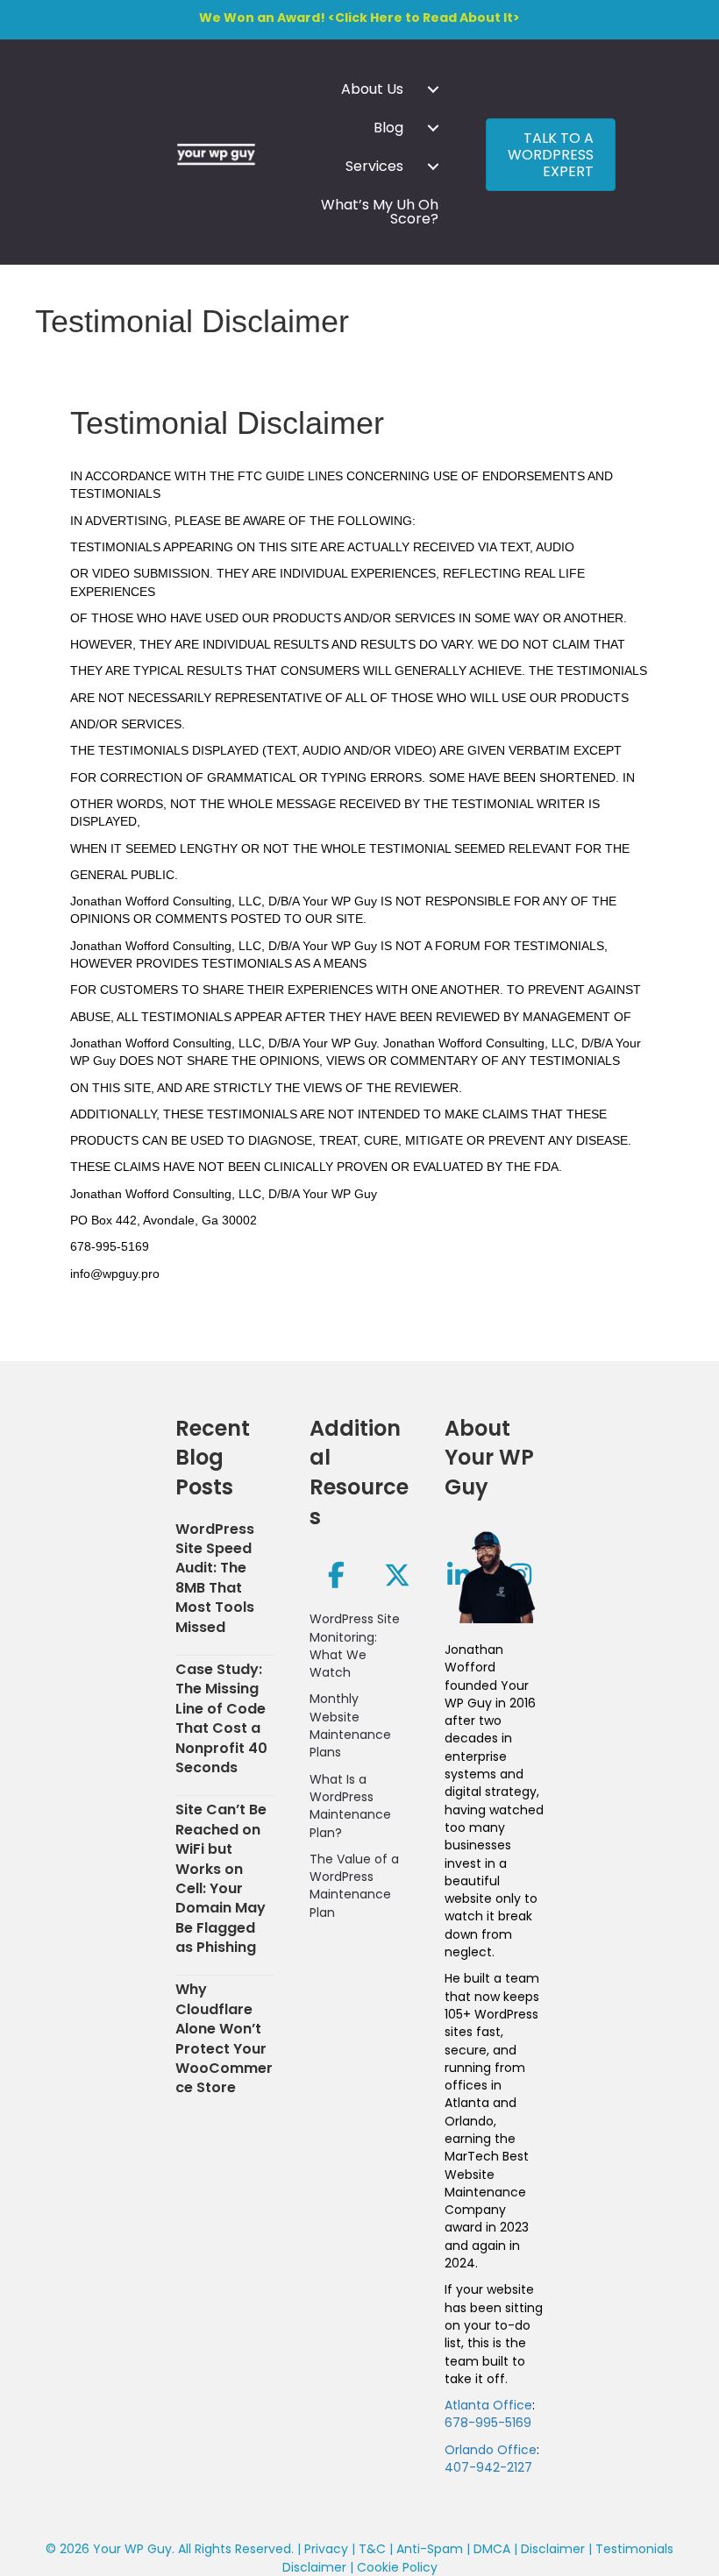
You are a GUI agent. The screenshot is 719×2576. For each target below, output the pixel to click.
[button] (336, 1575)
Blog (388, 128)
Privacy (326, 2549)
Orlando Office (491, 2450)
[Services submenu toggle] (433, 167)
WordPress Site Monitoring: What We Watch (355, 1646)
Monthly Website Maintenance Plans (350, 1725)
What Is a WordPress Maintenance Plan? (350, 1806)
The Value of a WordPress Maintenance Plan (354, 1886)
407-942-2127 (488, 2467)
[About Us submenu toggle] (433, 89)
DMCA (492, 2549)
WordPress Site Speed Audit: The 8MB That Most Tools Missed (215, 1578)
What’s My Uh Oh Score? (380, 212)
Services (374, 166)
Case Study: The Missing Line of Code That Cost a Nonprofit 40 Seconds (221, 1718)
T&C (372, 2549)
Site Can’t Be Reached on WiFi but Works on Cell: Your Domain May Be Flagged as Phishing (221, 1878)
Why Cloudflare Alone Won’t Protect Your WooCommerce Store (224, 2038)
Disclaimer (553, 2549)
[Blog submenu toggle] (433, 128)
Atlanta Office (488, 2405)
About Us (372, 89)
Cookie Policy (397, 2567)
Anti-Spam (430, 2549)
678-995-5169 (488, 2423)
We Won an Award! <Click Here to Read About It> (359, 18)
